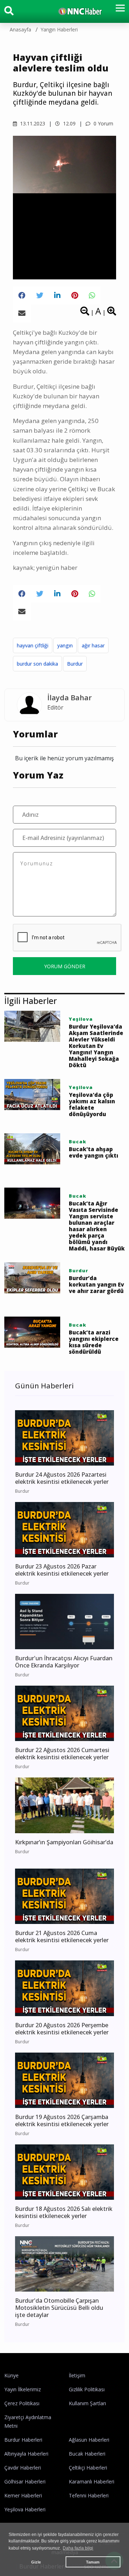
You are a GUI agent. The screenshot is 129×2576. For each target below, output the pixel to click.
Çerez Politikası (22, 2403)
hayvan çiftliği (33, 645)
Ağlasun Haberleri (89, 2440)
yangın (65, 645)
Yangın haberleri (59, 29)
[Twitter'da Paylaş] (40, 295)
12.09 (69, 123)
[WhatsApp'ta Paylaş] (92, 295)
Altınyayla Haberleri (26, 2454)
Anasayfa (20, 29)
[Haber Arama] (9, 12)
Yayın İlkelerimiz (23, 2389)
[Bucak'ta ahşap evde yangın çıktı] (32, 1148)
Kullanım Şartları (87, 2403)
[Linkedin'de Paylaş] (57, 295)
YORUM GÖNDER (65, 966)
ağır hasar (93, 645)
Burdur (75, 664)
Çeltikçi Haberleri (88, 2468)
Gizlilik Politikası (87, 2389)
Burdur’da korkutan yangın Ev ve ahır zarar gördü (96, 1284)
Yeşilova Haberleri (25, 2509)
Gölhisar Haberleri (25, 2481)
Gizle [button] (36, 2562)
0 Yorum (103, 123)
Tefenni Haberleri (89, 2495)
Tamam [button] (93, 2562)
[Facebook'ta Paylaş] (22, 295)
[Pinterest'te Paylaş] (75, 295)
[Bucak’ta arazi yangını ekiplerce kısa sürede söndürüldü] (32, 1332)
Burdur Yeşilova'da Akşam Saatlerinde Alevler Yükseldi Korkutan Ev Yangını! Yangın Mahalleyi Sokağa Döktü (96, 1046)
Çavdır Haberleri (23, 2468)
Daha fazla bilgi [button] (78, 2548)
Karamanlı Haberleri (92, 2481)
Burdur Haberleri (23, 2440)
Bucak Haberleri (87, 2454)
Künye (11, 2375)
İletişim (77, 2375)
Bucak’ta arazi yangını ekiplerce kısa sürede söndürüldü (94, 1342)
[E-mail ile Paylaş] (22, 313)
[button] (118, 12)
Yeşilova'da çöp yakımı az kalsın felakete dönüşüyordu (92, 1104)
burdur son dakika (37, 664)
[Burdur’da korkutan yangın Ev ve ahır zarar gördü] (32, 1277)
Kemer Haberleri (23, 2495)
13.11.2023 (32, 123)
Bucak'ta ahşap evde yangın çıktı (94, 1152)
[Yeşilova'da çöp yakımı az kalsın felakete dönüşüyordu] (32, 1094)
